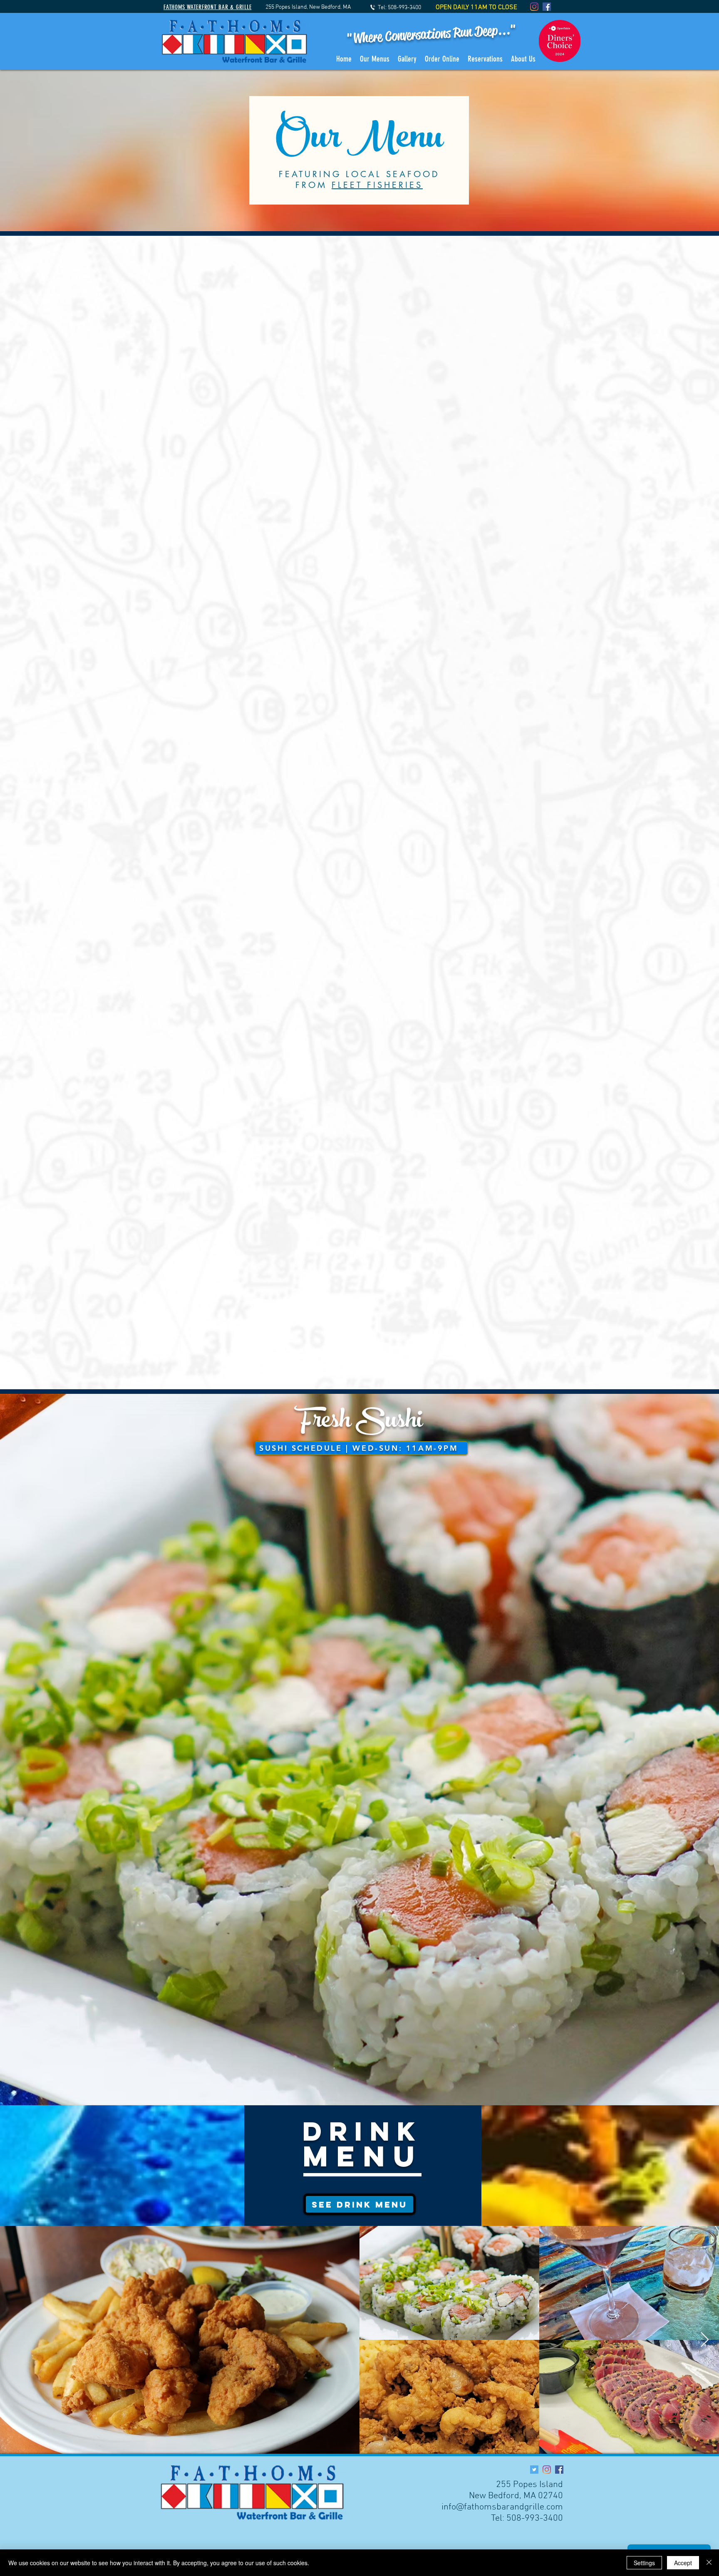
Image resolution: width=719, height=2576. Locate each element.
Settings (644, 2563)
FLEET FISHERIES (377, 185)
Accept (683, 2563)
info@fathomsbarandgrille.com (502, 2507)
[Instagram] (534, 7)
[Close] (709, 2563)
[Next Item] (705, 2340)
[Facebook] (547, 7)
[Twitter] (534, 2470)
